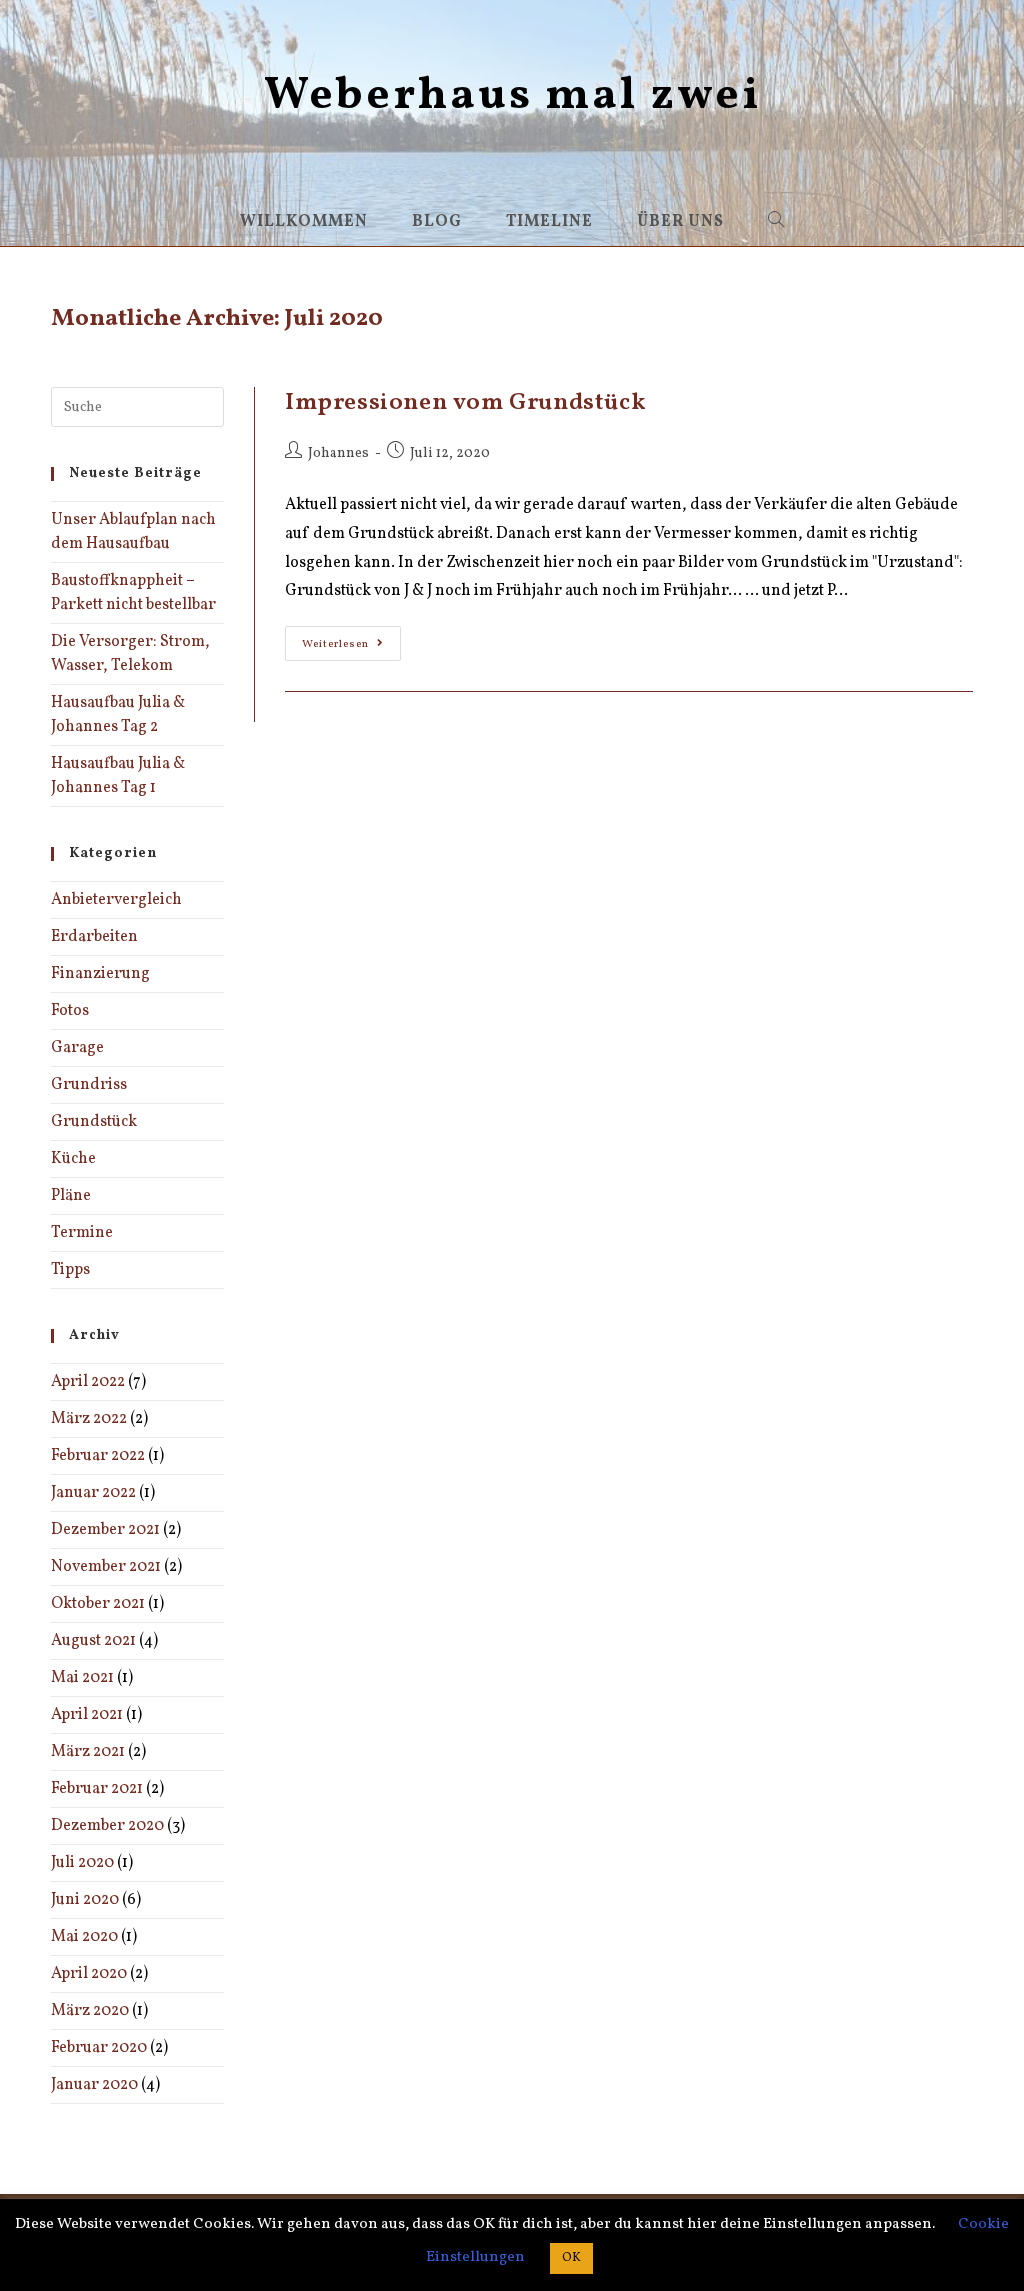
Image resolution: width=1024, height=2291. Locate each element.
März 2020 (90, 2011)
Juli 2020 (82, 1863)
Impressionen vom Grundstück (465, 403)
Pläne (71, 1196)
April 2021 (87, 1715)
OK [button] (571, 2258)
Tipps (70, 1270)
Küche (73, 1159)
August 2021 (93, 1641)
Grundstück (94, 1122)
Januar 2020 (94, 2085)
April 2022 (88, 1382)
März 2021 (88, 1752)
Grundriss (89, 1085)
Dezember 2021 (105, 1530)
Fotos (70, 1011)
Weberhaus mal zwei (512, 96)
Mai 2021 (82, 1678)
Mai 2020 (84, 1937)
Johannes (338, 453)
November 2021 (106, 1567)
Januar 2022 (93, 1493)
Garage (77, 1048)
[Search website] (776, 222)
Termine (82, 1233)
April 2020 (89, 1974)
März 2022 (89, 1419)
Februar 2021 (97, 1789)
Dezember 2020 (107, 1826)
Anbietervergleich (116, 900)
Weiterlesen (351, 647)
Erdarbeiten (94, 937)
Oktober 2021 (98, 1604)
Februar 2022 (98, 1456)
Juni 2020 (85, 1900)
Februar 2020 (99, 2048)
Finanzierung (100, 974)
